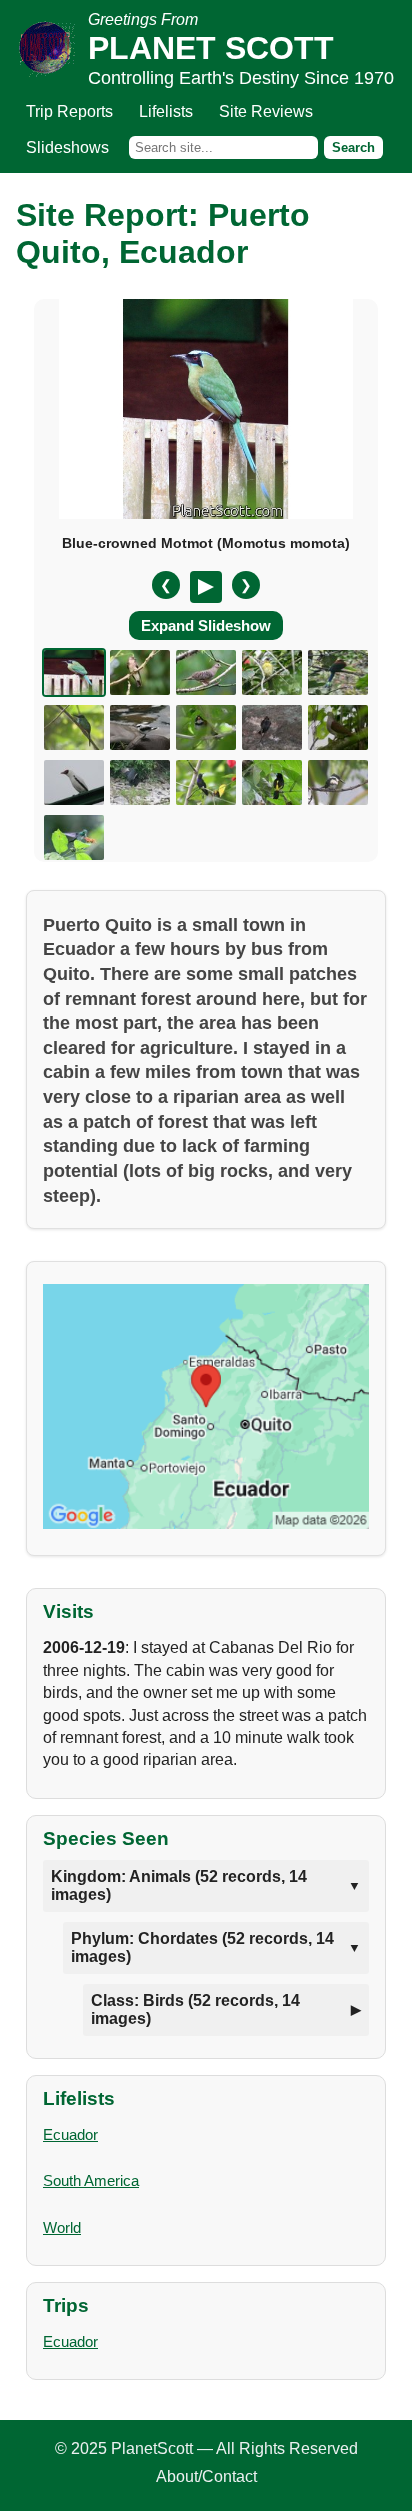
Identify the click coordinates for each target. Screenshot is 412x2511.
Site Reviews (266, 111)
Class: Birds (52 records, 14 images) (195, 2009)
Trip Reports (69, 111)
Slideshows (67, 147)
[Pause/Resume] (206, 587)
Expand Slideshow (206, 625)
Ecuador (70, 2134)
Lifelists (166, 111)
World (62, 2227)
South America (91, 2180)
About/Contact (206, 2476)
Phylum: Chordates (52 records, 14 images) (202, 1947)
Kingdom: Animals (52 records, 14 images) (179, 1885)
